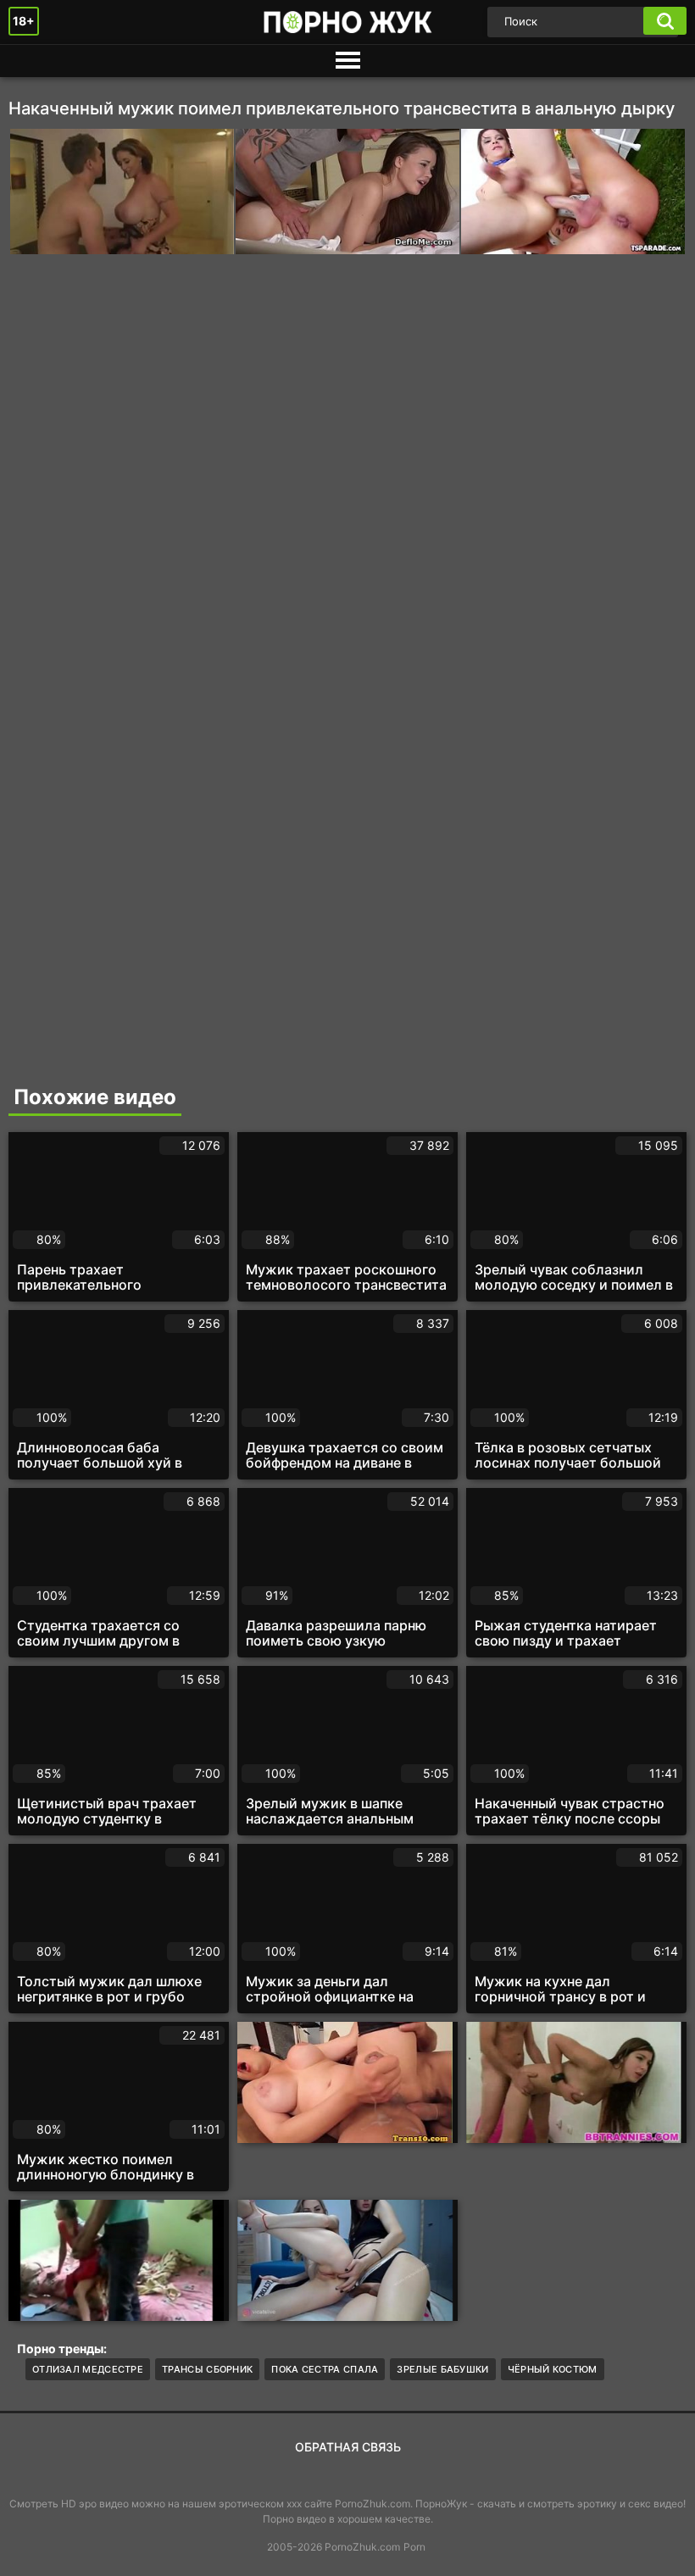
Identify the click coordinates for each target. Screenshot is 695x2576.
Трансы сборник (207, 2369)
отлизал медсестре (88, 2369)
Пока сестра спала (325, 2369)
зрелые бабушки (442, 2369)
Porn (414, 2547)
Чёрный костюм (553, 2369)
